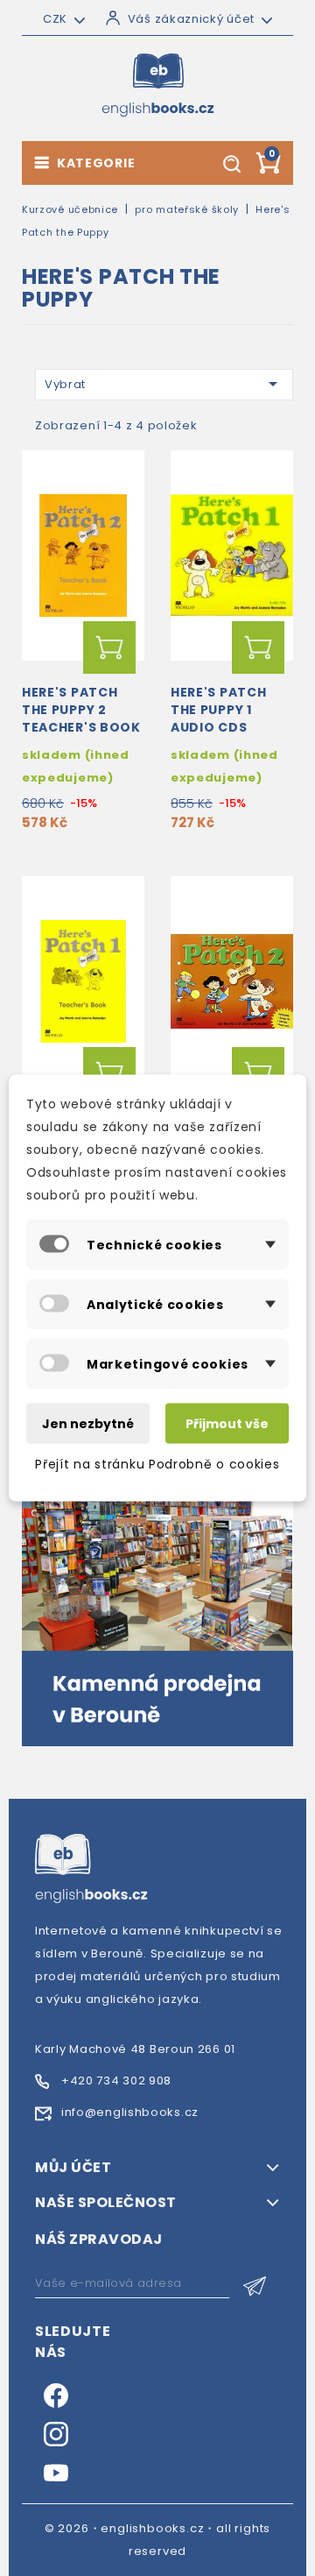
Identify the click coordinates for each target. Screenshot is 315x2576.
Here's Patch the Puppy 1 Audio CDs (218, 710)
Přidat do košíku (109, 648)
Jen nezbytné (88, 1424)
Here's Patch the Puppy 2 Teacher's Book (81, 710)
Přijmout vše (227, 1424)
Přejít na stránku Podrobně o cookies (157, 1464)
